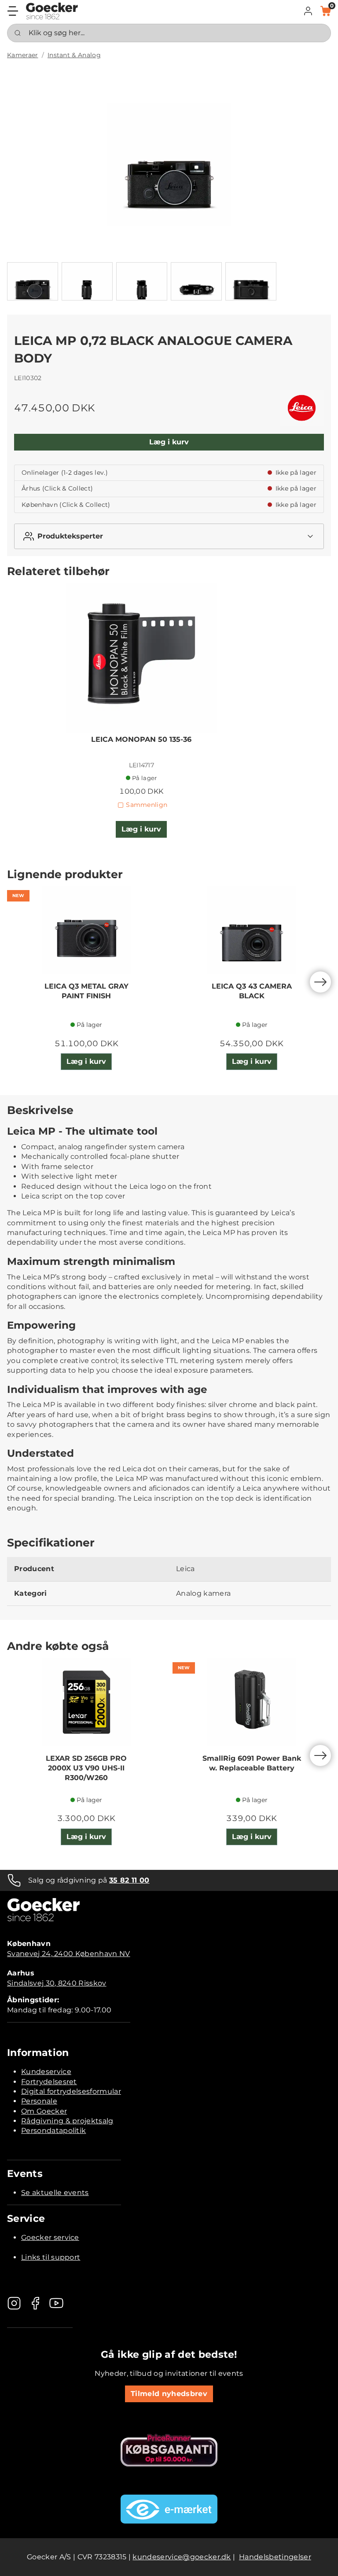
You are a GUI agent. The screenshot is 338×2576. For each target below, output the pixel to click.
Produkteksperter (70, 536)
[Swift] (52, 11)
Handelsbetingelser (275, 2557)
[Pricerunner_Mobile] (169, 2450)
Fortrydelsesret (49, 2082)
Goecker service (50, 2237)
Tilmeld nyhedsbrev (169, 2394)
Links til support (51, 2257)
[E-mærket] (169, 2509)
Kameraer (23, 55)
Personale (39, 2101)
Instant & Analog (74, 55)
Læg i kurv (169, 442)
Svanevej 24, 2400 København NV (69, 1954)
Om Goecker (44, 2111)
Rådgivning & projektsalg (67, 2121)
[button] (308, 11)
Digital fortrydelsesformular (71, 2091)
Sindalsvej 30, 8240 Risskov (57, 1983)
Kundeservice (46, 2072)
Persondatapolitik (53, 2131)
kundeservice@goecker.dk (182, 2557)
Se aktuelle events (55, 2193)
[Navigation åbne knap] (13, 11)
